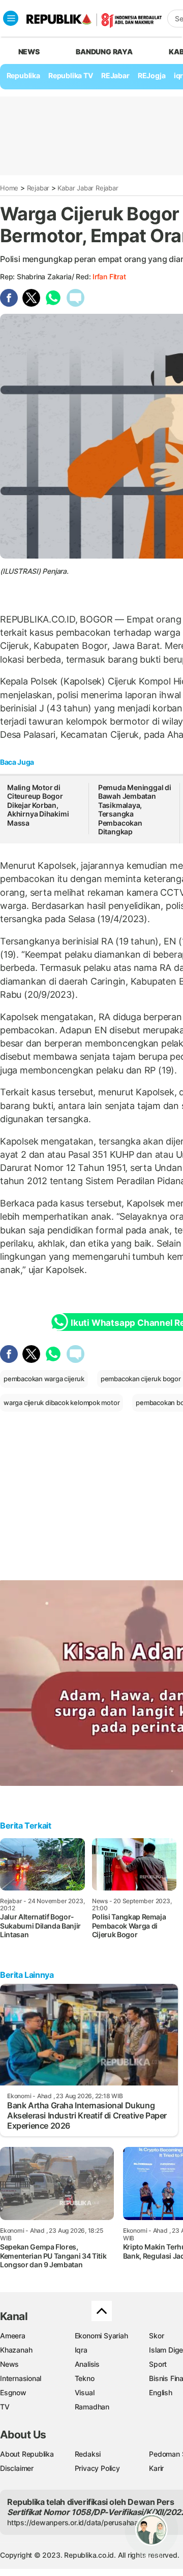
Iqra (81, 2350)
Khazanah (16, 2350)
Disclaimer (17, 2468)
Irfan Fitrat (109, 276)
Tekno (85, 2378)
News (9, 2364)
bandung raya (104, 52)
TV (5, 2407)
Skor (156, 2336)
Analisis (87, 2364)
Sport (158, 2364)
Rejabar (38, 188)
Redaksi (88, 2454)
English (161, 2392)
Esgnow (13, 2392)
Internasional (21, 2378)
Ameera (13, 2336)
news (29, 52)
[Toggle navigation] (11, 18)
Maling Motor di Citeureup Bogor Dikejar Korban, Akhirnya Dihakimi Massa (38, 805)
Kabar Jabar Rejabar (88, 188)
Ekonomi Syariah (101, 2336)
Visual (85, 2392)
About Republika (27, 2454)
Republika (23, 75)
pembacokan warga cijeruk (44, 1379)
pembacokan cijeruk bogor (141, 1379)
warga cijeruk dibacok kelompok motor (62, 1403)
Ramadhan (92, 2407)
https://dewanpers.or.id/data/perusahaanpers (82, 2522)
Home (9, 188)
